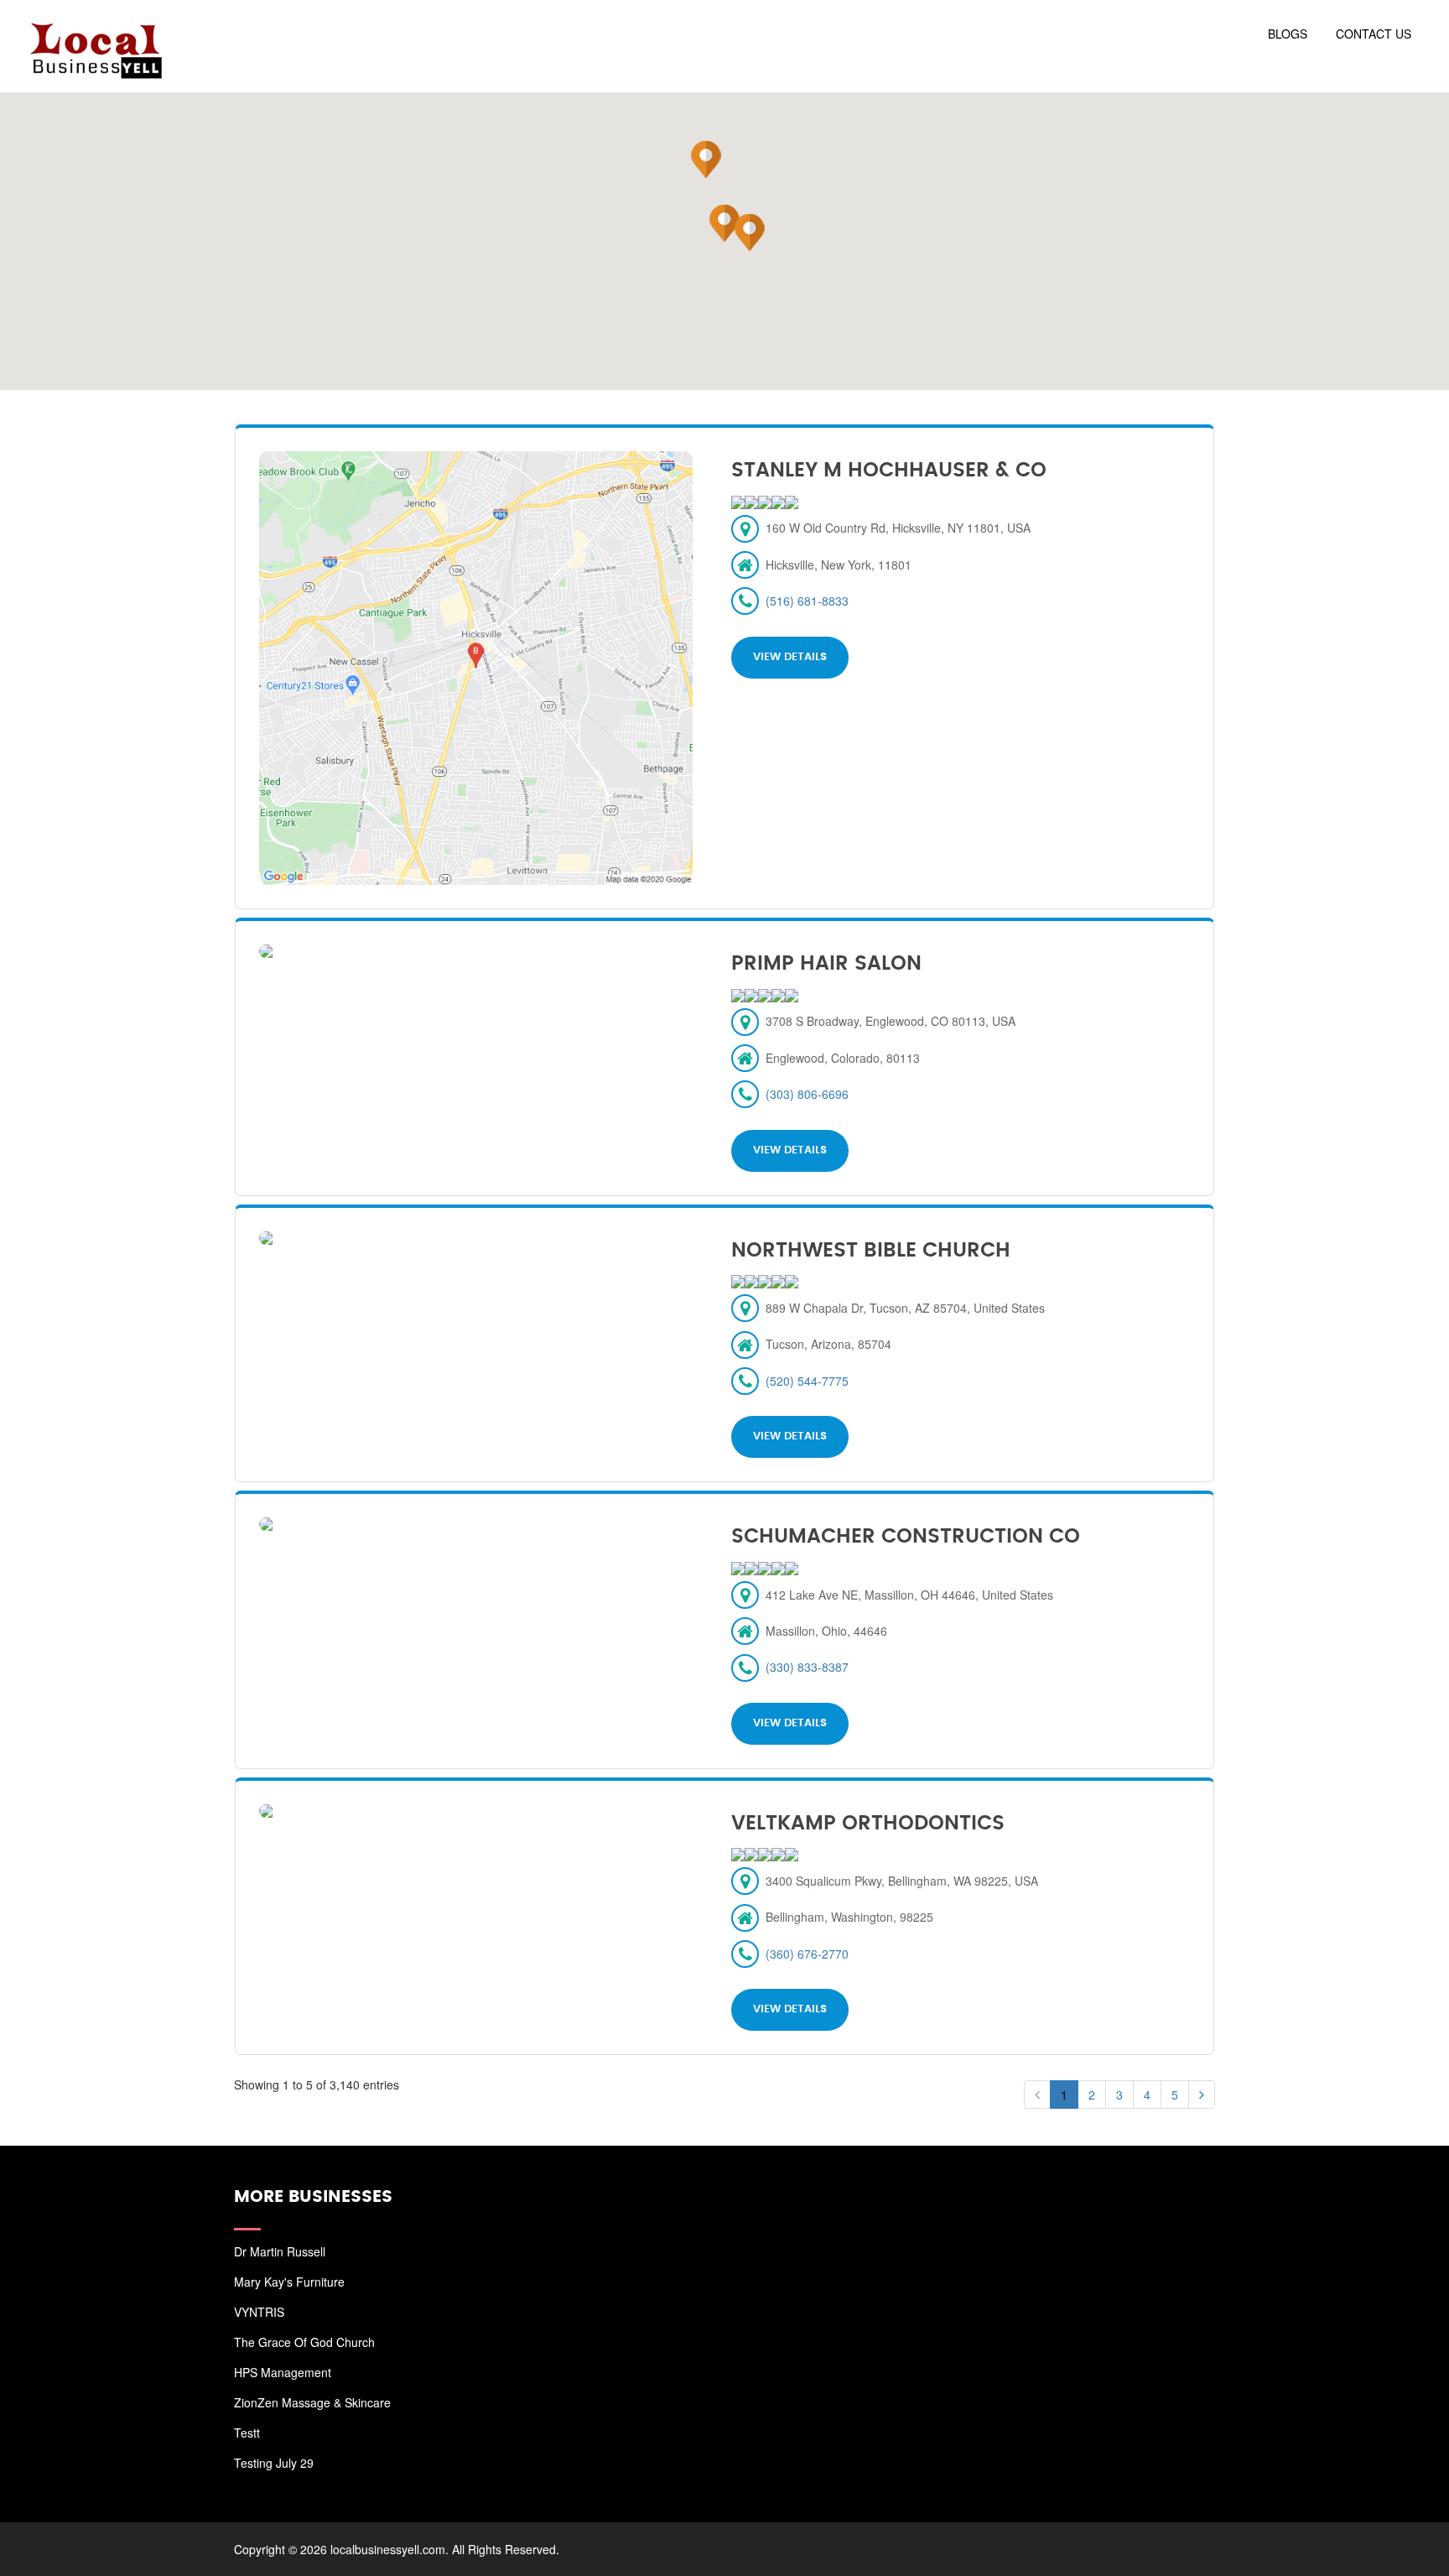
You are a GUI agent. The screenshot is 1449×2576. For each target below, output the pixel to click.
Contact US (1374, 34)
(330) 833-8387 (807, 1667)
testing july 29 (274, 2463)
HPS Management (283, 2372)
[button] (724, 223)
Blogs (1288, 34)
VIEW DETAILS (790, 657)
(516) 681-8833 (807, 601)
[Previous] (1037, 2095)
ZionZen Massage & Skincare (312, 2402)
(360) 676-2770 (807, 1954)
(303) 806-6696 (807, 1094)
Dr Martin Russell (280, 2251)
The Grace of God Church (304, 2342)
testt (247, 2433)
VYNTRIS (259, 2312)
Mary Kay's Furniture (289, 2282)
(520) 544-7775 (807, 1381)
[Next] (1202, 2095)
